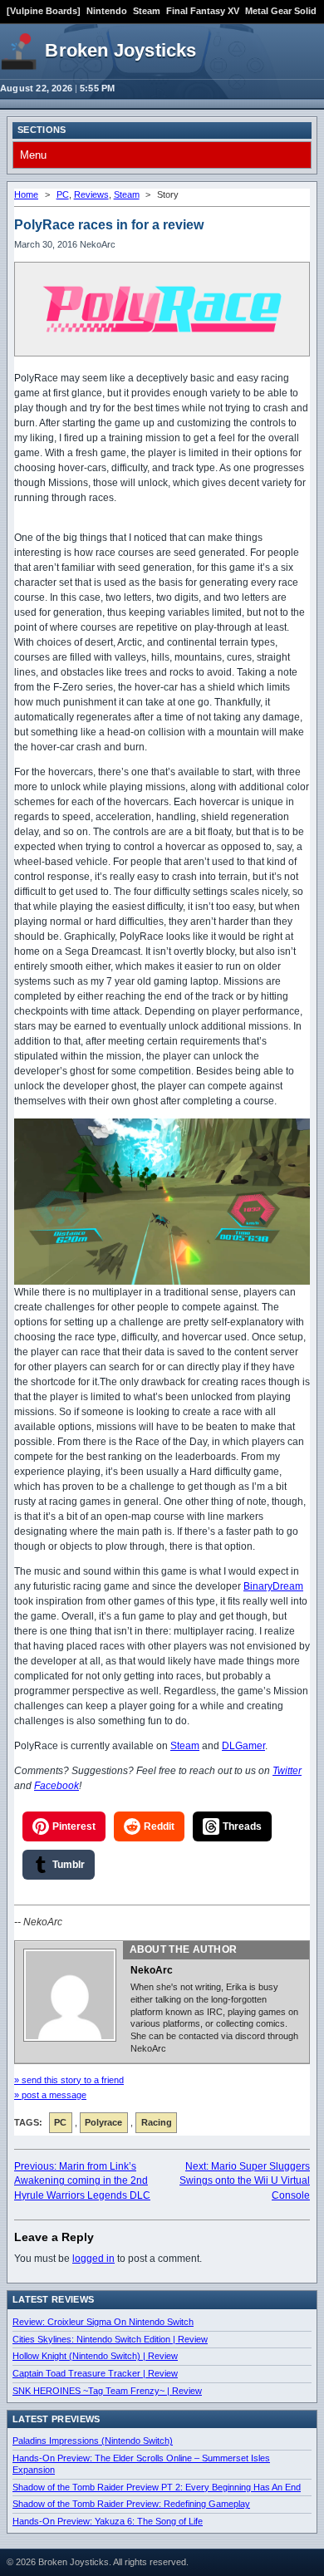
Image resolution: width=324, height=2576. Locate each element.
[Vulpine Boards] (44, 11)
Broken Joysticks (120, 50)
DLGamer (243, 1746)
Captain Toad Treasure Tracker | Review (95, 2373)
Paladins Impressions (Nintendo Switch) (93, 2441)
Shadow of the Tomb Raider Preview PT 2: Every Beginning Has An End (157, 2487)
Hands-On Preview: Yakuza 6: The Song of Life (108, 2521)
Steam (147, 11)
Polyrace (103, 2122)
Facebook (56, 1786)
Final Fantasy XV (203, 11)
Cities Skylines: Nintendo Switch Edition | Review (110, 2339)
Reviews (91, 194)
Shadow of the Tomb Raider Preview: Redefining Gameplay (131, 2504)
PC (63, 194)
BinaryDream (273, 1586)
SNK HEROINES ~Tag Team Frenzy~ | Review (107, 2391)
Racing (157, 2122)
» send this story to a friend (69, 2080)
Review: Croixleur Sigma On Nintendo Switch (103, 2322)
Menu (33, 155)
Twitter (287, 1771)
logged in (93, 2259)
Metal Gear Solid (281, 11)
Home (26, 194)
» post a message (50, 2095)
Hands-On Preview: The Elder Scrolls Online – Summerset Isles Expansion (141, 2464)
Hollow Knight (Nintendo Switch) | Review (95, 2356)
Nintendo (107, 11)
